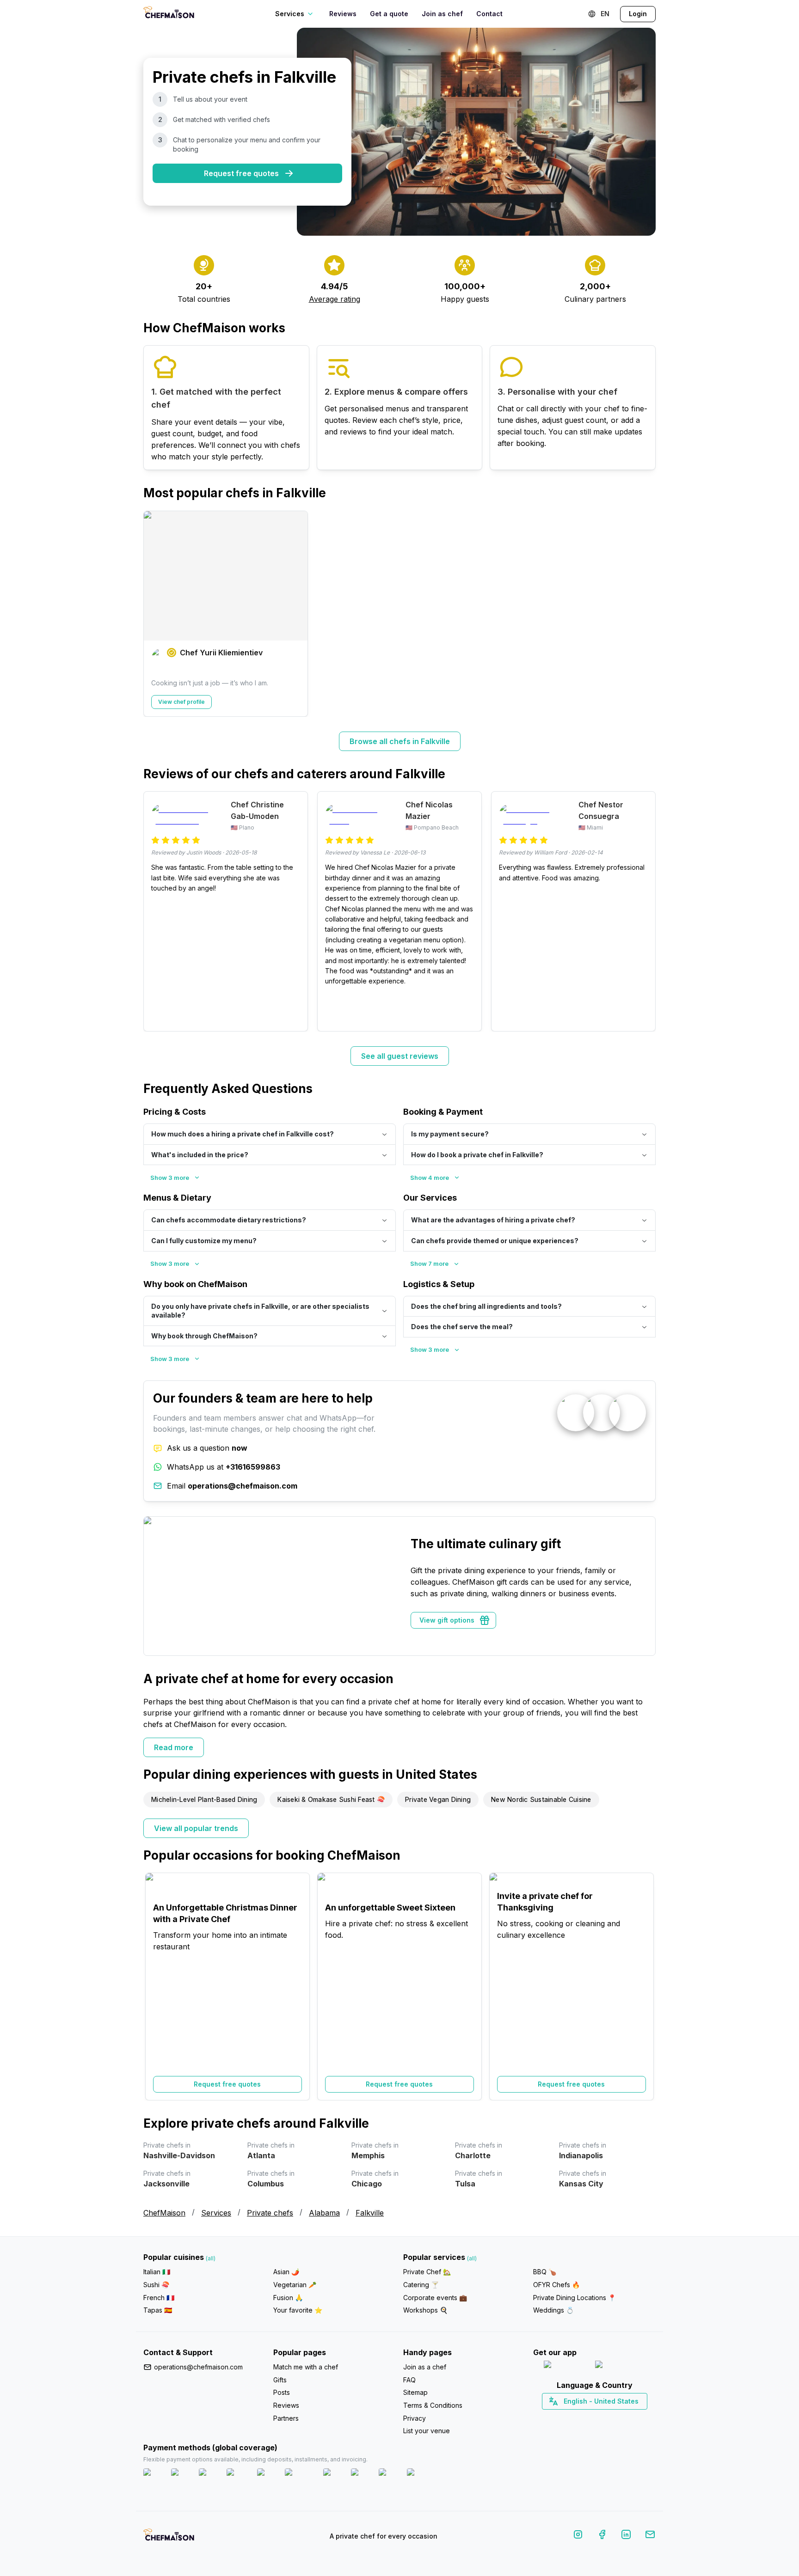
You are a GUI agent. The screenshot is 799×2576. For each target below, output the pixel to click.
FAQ (409, 2380)
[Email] (650, 2536)
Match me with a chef (306, 2367)
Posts (282, 2392)
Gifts (280, 2380)
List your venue (427, 2431)
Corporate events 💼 (435, 2298)
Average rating (335, 299)
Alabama (324, 2213)
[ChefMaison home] (169, 2538)
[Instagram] (578, 2536)
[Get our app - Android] (620, 2366)
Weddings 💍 (553, 2310)
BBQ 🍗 (545, 2272)
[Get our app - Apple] (566, 2366)
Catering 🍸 (421, 2285)
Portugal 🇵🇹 (565, 2417)
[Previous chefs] (155, 614)
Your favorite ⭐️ (298, 2310)
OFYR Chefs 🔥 (556, 2285)
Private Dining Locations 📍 (575, 2298)
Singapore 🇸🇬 (624, 2417)
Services (216, 2213)
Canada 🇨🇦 (580, 2417)
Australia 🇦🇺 (609, 2417)
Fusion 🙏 (288, 2298)
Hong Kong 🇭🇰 (618, 2417)
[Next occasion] (644, 1986)
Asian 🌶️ (286, 2272)
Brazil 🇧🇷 (613, 2417)
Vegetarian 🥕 (295, 2285)
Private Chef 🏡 (427, 2272)
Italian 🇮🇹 (157, 2272)
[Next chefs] (644, 614)
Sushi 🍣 (156, 2285)
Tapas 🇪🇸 (158, 2310)
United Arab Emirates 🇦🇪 (601, 2417)
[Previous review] (155, 911)
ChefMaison (164, 2213)
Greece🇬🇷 (569, 2417)
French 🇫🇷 (159, 2298)
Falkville (370, 2213)
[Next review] (644, 911)
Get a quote (389, 14)
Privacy (415, 2418)
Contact (489, 14)
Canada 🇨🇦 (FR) (586, 2417)
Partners (286, 2418)
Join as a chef (425, 2367)
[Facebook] (602, 2536)
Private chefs (270, 2213)
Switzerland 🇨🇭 (575, 2417)
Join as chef (442, 14)
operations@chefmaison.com (198, 2367)
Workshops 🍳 (425, 2310)
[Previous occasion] (155, 1986)
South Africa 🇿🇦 (592, 2417)
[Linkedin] (626, 2536)
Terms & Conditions (433, 2405)
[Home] (169, 14)
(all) (211, 2258)
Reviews (343, 14)
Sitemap (415, 2392)
